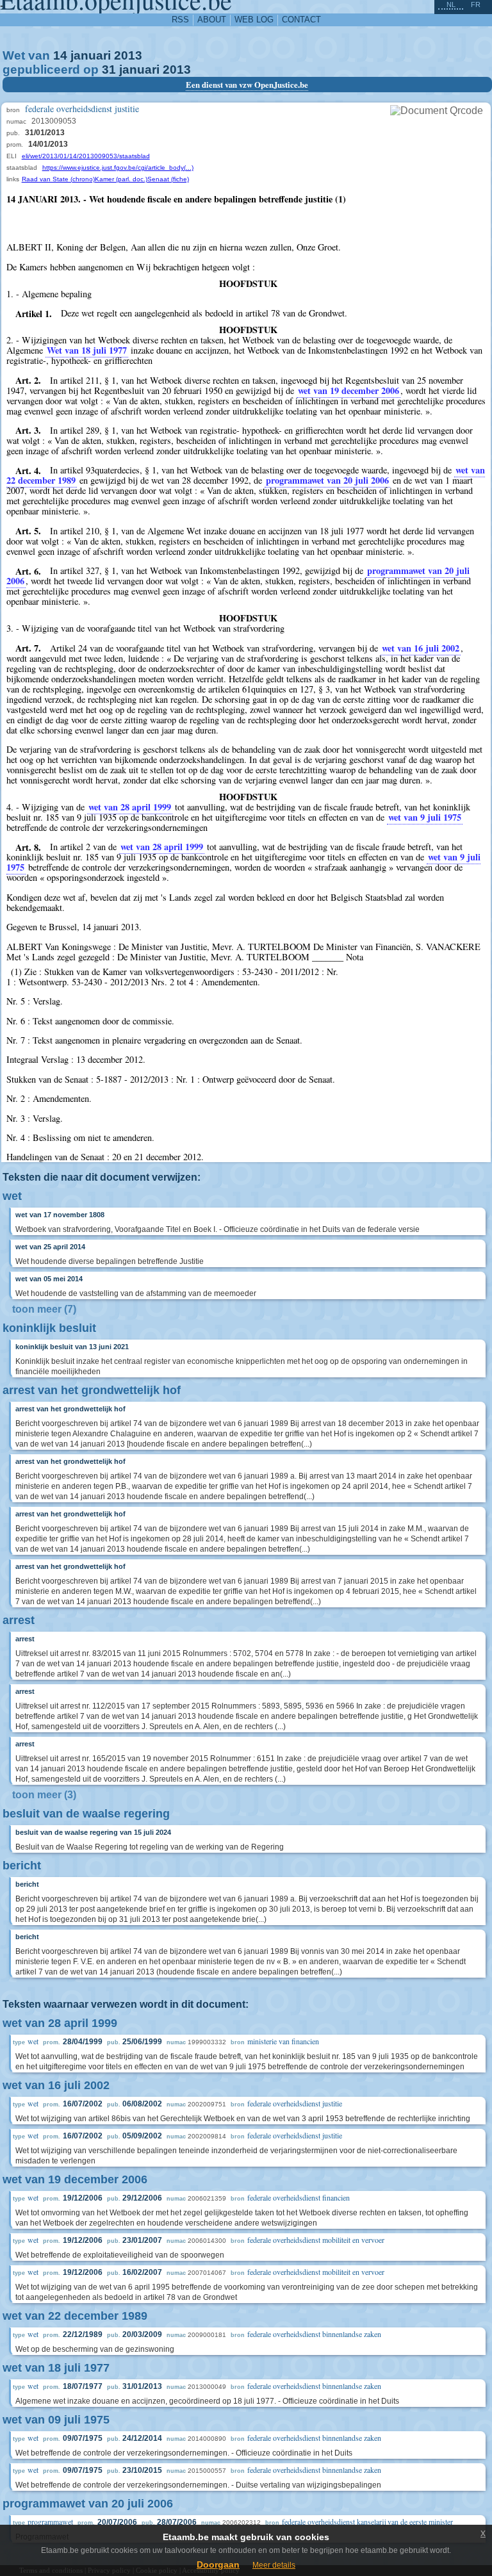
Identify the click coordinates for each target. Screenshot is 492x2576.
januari (91, 55)
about (212, 20)
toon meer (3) (44, 1795)
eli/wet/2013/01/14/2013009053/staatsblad (86, 156)
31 (109, 70)
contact (301, 20)
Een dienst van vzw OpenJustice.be (247, 85)
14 (60, 55)
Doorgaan (218, 2564)
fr (476, 4)
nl (451, 4)
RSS (180, 20)
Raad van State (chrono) (58, 179)
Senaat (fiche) (168, 179)
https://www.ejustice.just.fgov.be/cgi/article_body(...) (118, 168)
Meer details (274, 2565)
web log (254, 20)
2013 (128, 55)
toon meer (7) (44, 1309)
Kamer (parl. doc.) (121, 179)
